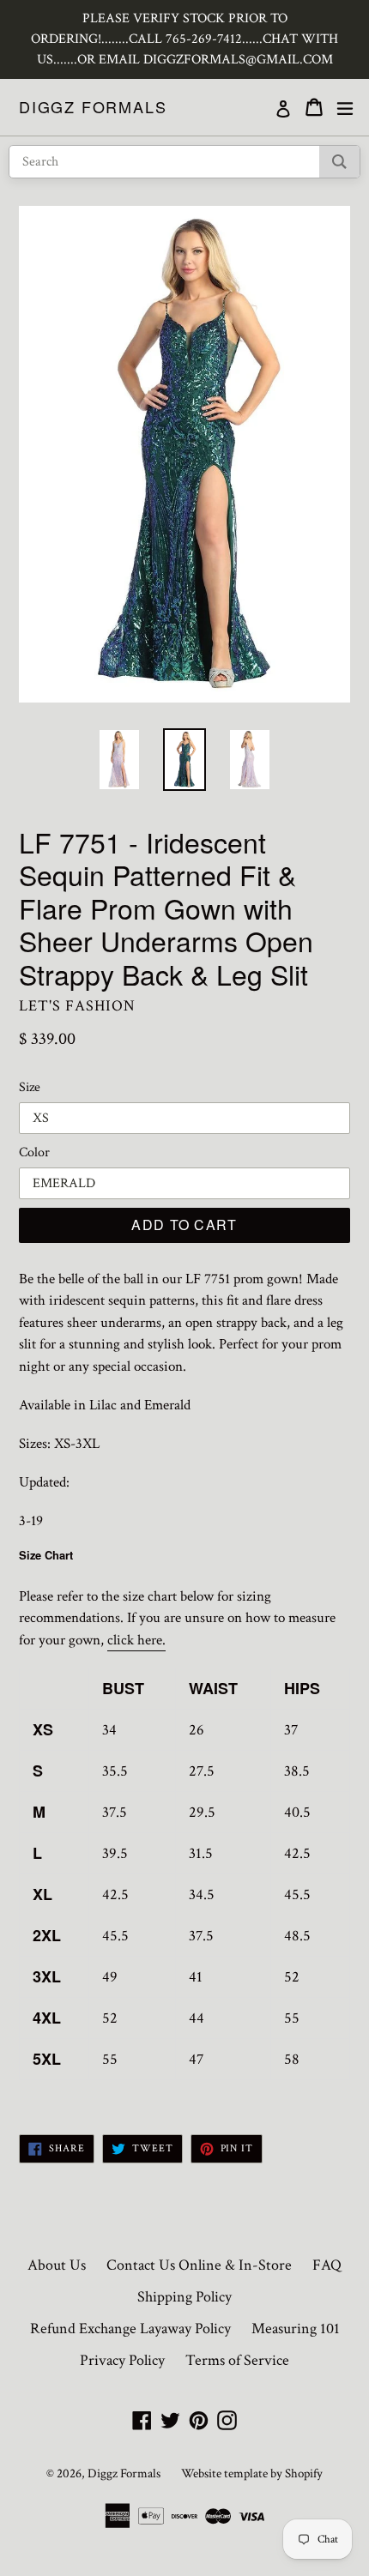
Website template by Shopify (252, 2473)
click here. (136, 1640)
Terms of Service (237, 2360)
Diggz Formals (93, 107)
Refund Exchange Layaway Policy (130, 2329)
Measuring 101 (296, 2329)
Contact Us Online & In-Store (199, 2265)
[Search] (339, 162)
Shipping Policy (184, 2297)
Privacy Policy (122, 2360)
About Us (57, 2265)
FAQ (327, 2265)
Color (34, 1152)
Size (30, 1087)
